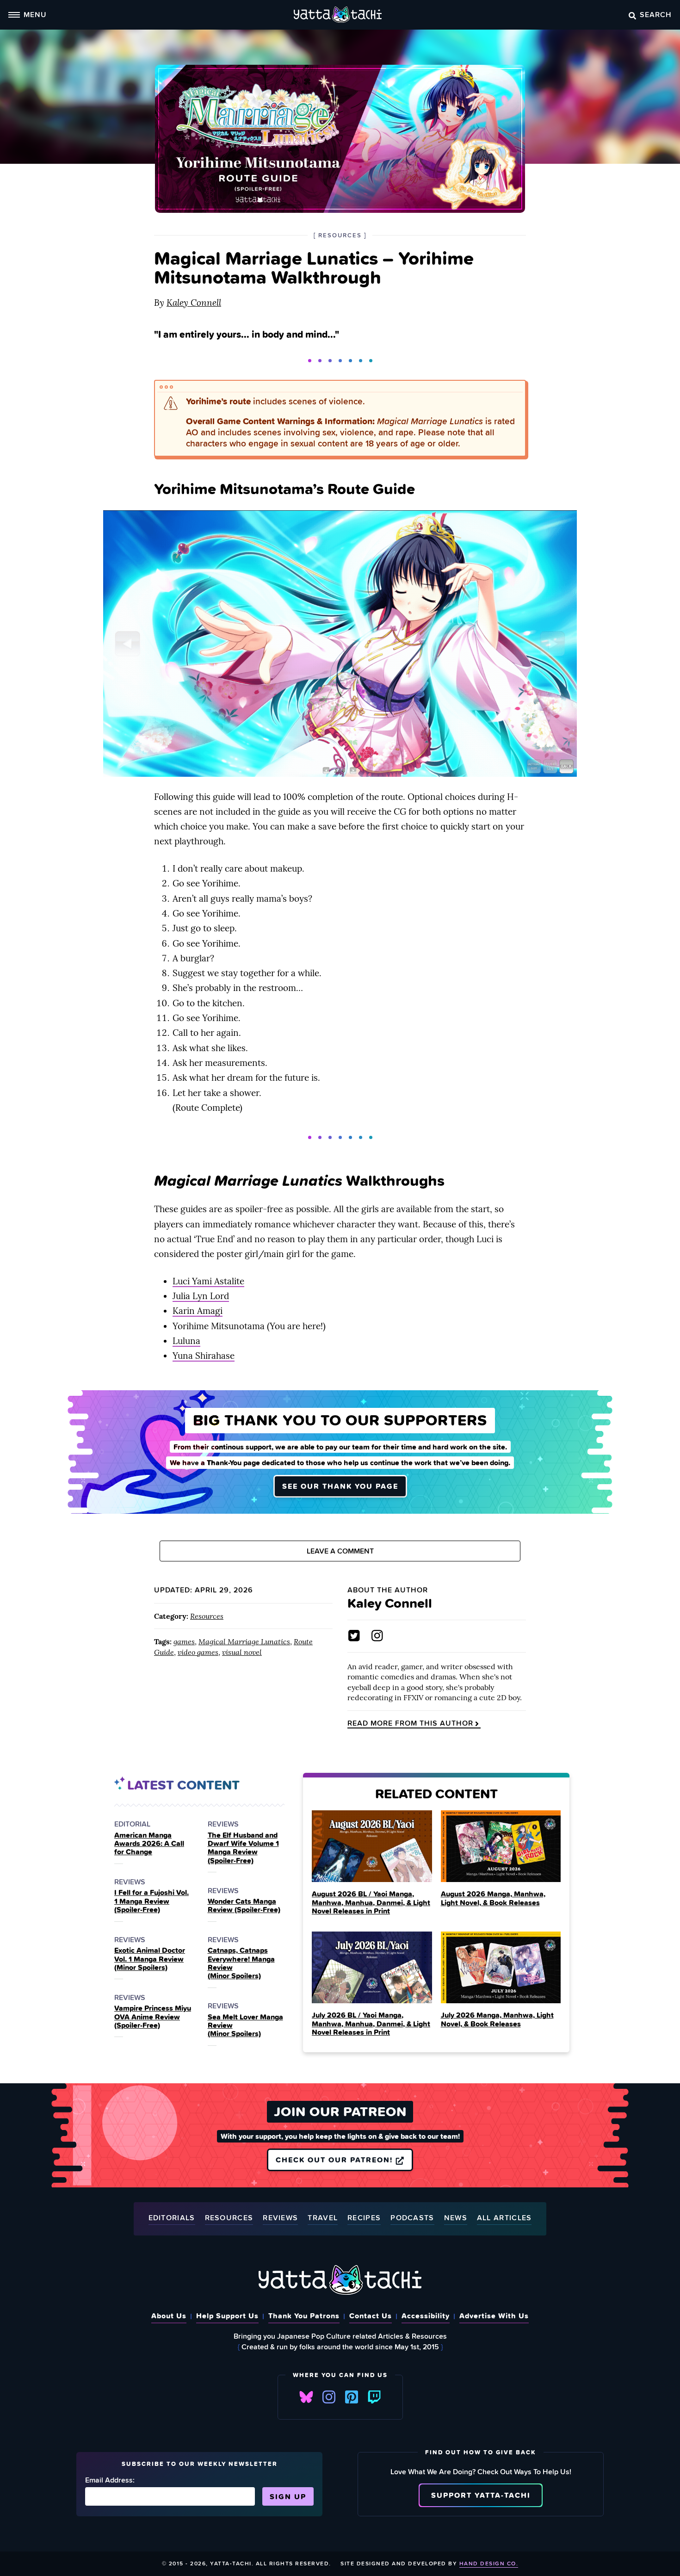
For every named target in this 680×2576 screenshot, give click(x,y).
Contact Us (371, 2316)
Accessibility (426, 2316)
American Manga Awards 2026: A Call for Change (149, 1843)
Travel (323, 2218)
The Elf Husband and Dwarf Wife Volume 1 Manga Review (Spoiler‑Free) (243, 1848)
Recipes (364, 2218)
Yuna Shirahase (204, 1356)
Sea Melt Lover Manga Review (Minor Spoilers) (245, 2025)
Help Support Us (227, 2316)
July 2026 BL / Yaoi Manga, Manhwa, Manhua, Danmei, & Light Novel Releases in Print (371, 2023)
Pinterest (352, 2397)
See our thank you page (340, 1486)
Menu (35, 14)
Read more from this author (410, 1723)
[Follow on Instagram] (377, 1636)
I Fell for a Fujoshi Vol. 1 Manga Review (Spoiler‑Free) (151, 1901)
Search (656, 14)
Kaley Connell (194, 303)
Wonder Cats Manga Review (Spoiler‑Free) (244, 1905)
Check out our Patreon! (336, 2160)
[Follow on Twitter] (354, 1636)
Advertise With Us (494, 2316)
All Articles (504, 2218)
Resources (207, 1616)
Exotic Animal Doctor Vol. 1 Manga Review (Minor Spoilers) (150, 1959)
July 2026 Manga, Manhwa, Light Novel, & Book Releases (497, 2019)
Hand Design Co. (489, 2563)
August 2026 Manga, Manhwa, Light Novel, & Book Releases (493, 1898)
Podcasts (412, 2218)
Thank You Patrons (304, 2316)
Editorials (172, 2218)
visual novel (242, 1652)
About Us (169, 2316)
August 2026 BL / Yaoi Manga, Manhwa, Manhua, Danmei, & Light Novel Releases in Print (371, 1902)
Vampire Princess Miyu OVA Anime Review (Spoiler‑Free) (153, 2016)
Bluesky (306, 2397)
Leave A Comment (340, 1551)
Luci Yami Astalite (208, 1281)
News (456, 2218)
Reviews (280, 2218)
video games (198, 1652)
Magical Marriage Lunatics (244, 1641)
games (184, 1641)
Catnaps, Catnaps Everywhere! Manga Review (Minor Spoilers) (241, 1963)
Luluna (186, 1341)
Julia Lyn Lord (201, 1296)
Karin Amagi (198, 1311)
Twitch (374, 2397)
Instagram (329, 2397)
